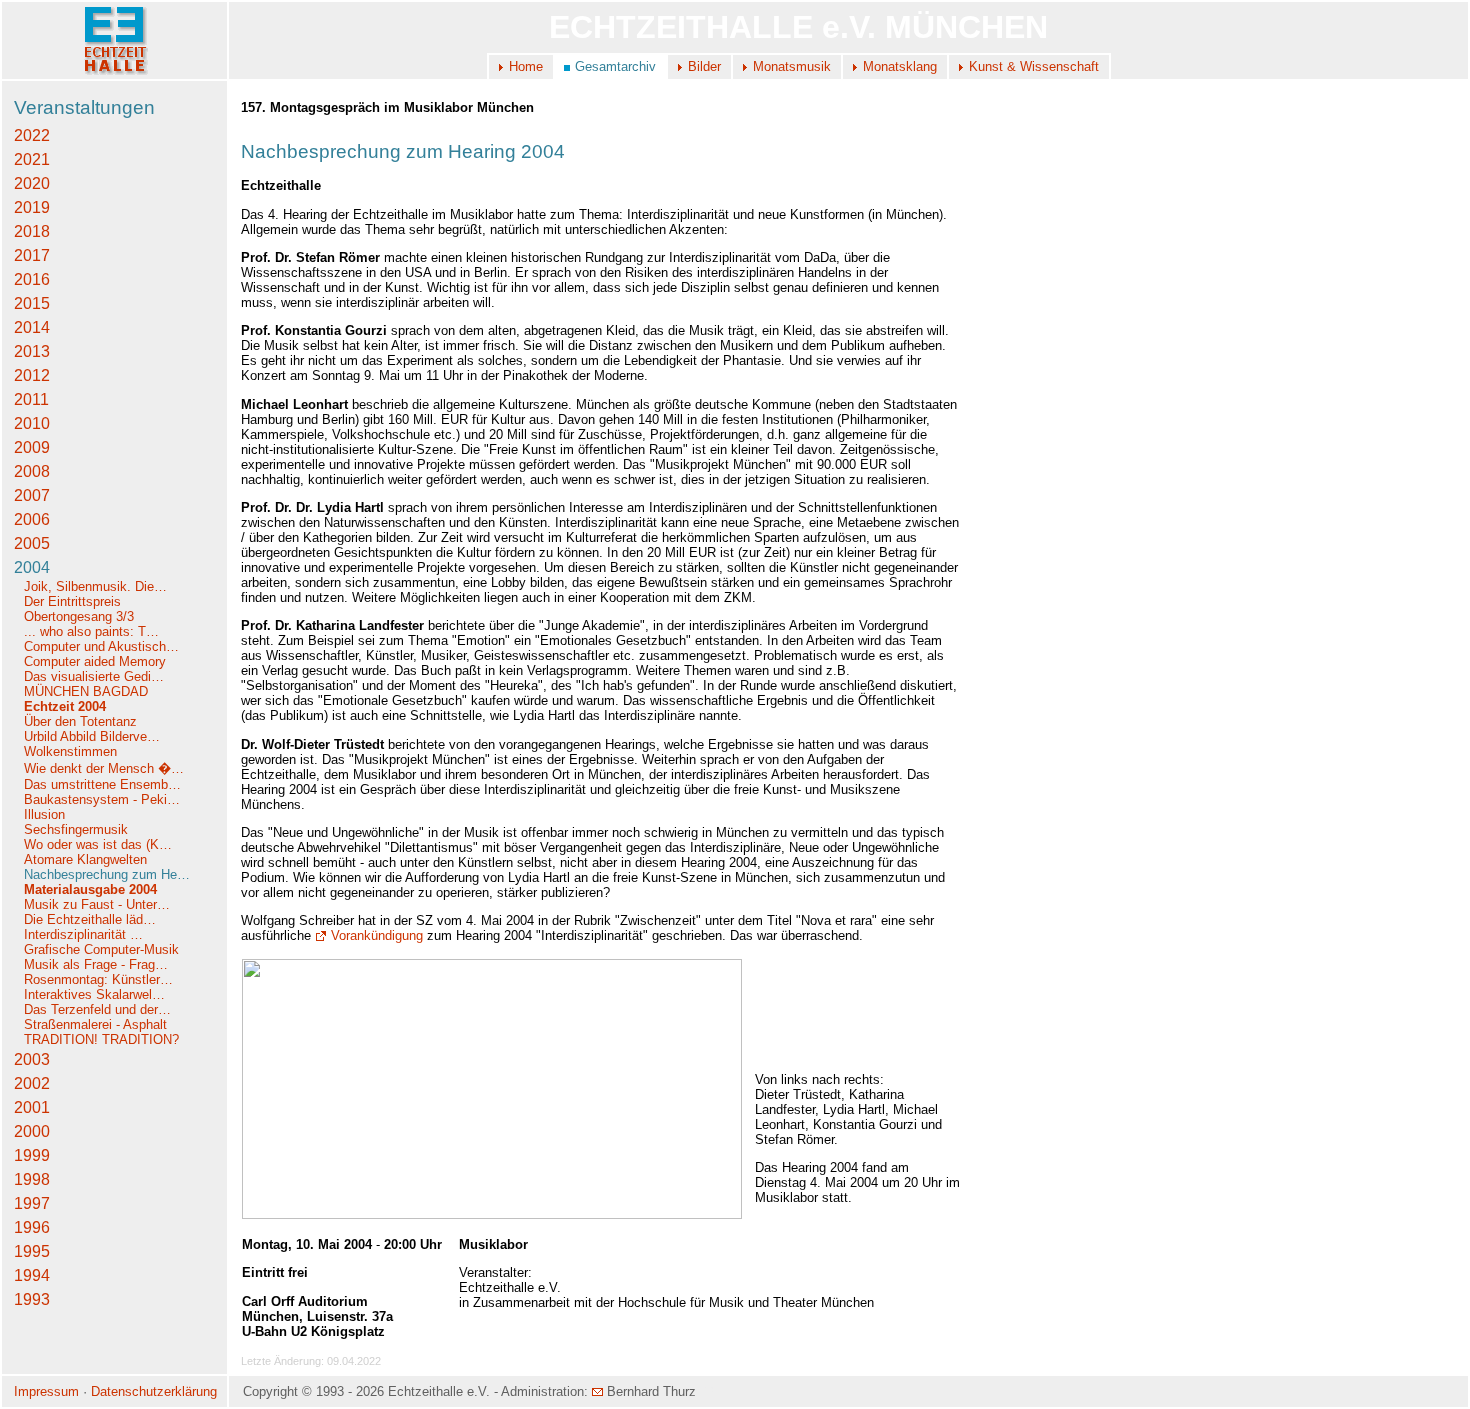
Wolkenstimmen (72, 751)
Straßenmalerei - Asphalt (95, 1024)
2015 (32, 303)
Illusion (44, 814)
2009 (32, 447)
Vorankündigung (377, 935)
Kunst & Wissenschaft (1034, 66)
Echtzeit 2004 (65, 706)
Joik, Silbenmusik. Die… (95, 586)
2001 (32, 1107)
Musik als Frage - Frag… (96, 964)
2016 (32, 279)
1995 (32, 1251)
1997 (32, 1203)
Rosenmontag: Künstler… (98, 979)
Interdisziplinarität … (83, 934)
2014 (32, 327)
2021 (32, 159)
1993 (32, 1299)
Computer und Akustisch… (101, 646)
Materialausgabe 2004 (90, 889)
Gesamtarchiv (615, 66)
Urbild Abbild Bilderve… (92, 736)
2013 (32, 351)
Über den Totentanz (80, 721)
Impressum (46, 1391)
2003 (32, 1059)
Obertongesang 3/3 (79, 616)
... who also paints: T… (91, 631)
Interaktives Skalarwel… (94, 994)
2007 (32, 495)
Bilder (704, 66)
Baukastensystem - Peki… (102, 799)
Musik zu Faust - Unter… (97, 904)
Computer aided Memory (95, 661)
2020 (32, 183)
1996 (32, 1227)
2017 (32, 255)
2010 (32, 423)
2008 (32, 471)
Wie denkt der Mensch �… (104, 768)
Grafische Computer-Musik (101, 949)
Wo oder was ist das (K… (98, 844)
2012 (32, 375)
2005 (32, 543)
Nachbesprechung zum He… (107, 874)
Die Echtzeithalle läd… (90, 919)
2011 (31, 399)
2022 (32, 135)
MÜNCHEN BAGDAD (86, 691)
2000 (32, 1131)
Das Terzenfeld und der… (97, 1009)
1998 (32, 1179)
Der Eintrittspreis (74, 601)
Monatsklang (900, 66)
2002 (32, 1083)
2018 (32, 231)
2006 (32, 519)
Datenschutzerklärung (154, 1391)
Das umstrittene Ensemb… (102, 784)
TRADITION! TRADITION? (101, 1039)
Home (526, 66)
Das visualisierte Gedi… (94, 676)
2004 (32, 567)
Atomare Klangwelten (85, 859)
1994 (32, 1275)
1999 (32, 1155)
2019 (32, 207)
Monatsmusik (792, 66)
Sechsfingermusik (76, 829)
